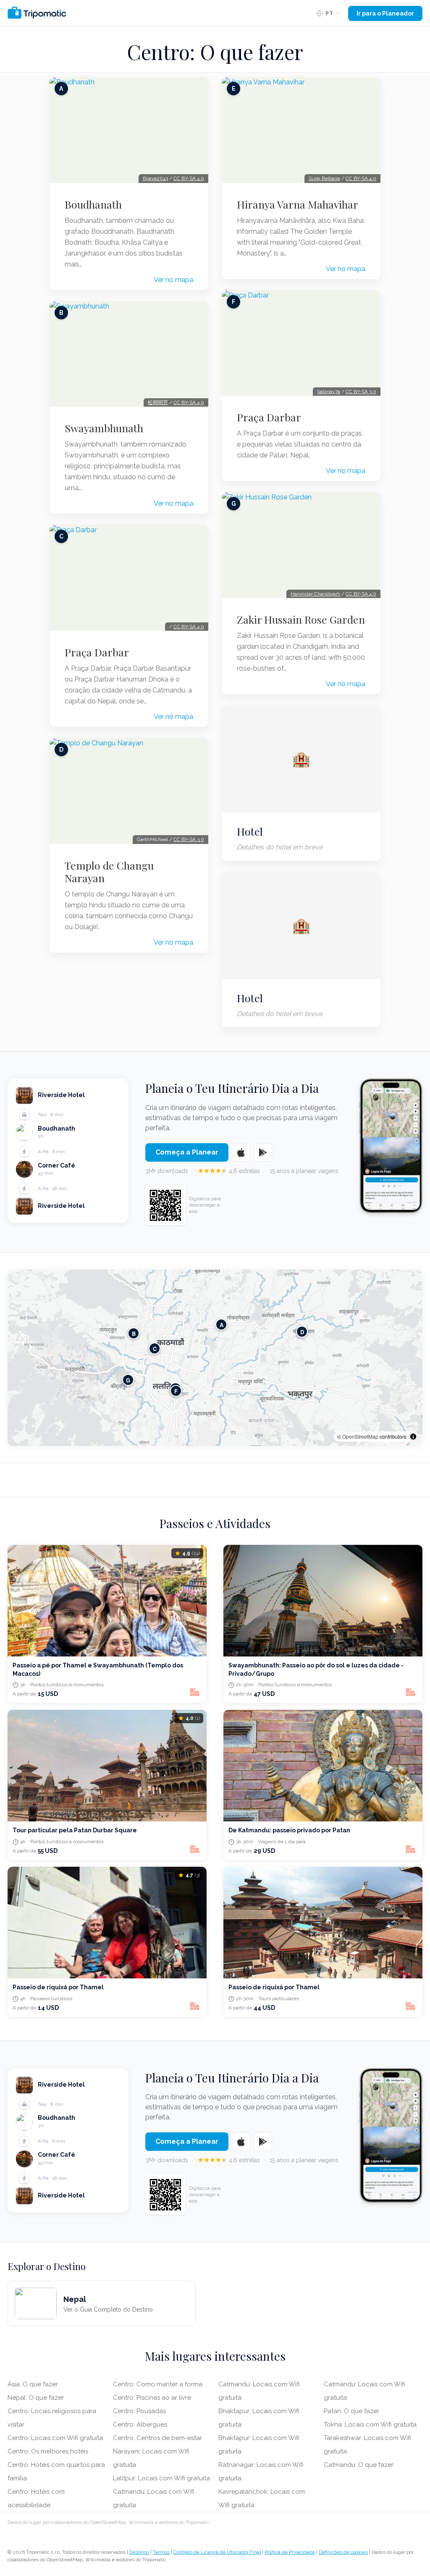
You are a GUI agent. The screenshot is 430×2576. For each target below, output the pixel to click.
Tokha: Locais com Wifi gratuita (370, 2424)
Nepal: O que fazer (36, 2398)
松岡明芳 (158, 402)
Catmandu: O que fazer (359, 2465)
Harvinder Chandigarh (315, 594)
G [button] (128, 1380)
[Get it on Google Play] (263, 1152)
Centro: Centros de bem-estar (157, 2438)
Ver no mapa (173, 280)
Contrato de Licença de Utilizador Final (217, 2552)
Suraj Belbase (324, 178)
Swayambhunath (104, 428)
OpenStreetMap (360, 1436)
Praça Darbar (97, 652)
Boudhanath (93, 204)
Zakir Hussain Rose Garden (301, 619)
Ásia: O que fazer (33, 2384)
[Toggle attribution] (413, 1437)
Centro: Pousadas (139, 2411)
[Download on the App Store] (241, 1152)
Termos (161, 2552)
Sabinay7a (329, 392)
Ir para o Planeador (385, 13)
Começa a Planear (187, 1152)
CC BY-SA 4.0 (189, 178)
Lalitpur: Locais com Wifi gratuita (161, 2478)
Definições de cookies (343, 2552)
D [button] (302, 1332)
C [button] (155, 1349)
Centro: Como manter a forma (158, 2384)
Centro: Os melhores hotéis (48, 2451)
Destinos (139, 2552)
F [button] (176, 1391)
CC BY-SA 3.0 (189, 839)
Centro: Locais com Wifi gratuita (55, 2438)
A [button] (222, 1325)
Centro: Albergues (140, 2424)
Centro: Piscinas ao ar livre (152, 2398)
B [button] (134, 1334)
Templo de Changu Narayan (109, 872)
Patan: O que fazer (351, 2411)
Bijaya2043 (155, 178)
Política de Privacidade (290, 2552)
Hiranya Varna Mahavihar (298, 204)
